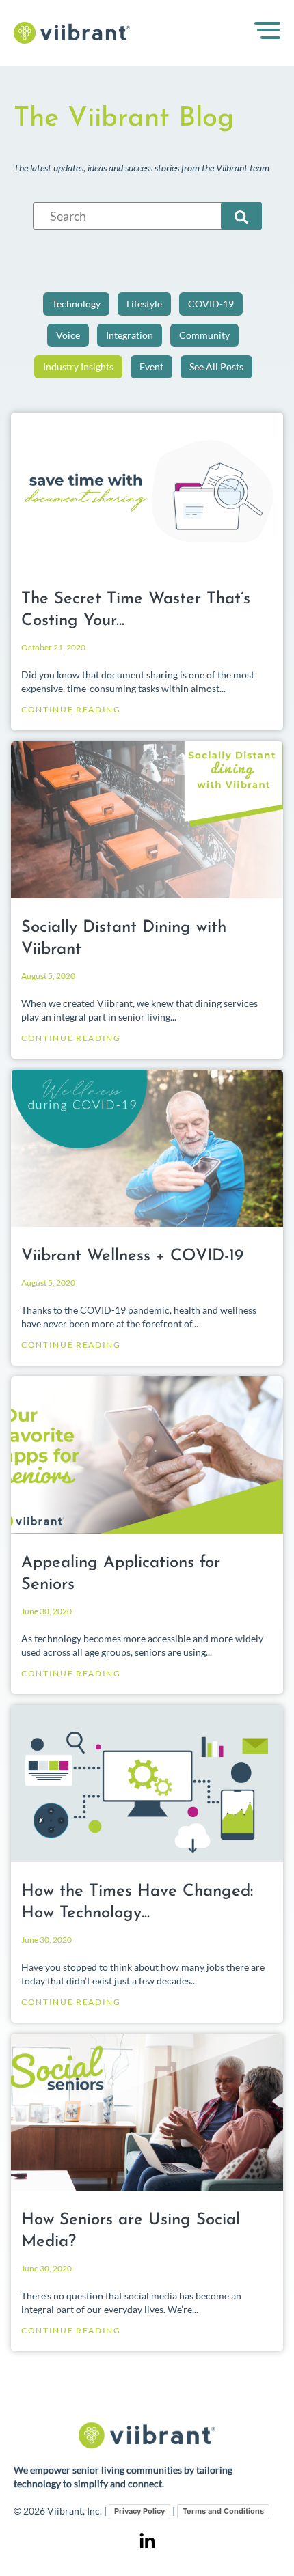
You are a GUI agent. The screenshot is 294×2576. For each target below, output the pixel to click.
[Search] (241, 216)
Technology (76, 304)
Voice (68, 335)
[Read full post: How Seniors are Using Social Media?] (147, 2112)
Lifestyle (144, 304)
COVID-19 (211, 304)
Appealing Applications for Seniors (121, 1574)
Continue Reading (71, 709)
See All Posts (216, 366)
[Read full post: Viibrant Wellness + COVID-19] (147, 1148)
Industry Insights (78, 366)
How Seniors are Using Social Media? (131, 2231)
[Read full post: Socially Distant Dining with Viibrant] (147, 820)
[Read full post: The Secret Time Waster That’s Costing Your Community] (147, 491)
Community (204, 335)
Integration (130, 335)
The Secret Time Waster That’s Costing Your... (136, 610)
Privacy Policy (139, 2511)
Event (151, 366)
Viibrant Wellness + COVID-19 (132, 1256)
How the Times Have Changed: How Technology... (137, 1902)
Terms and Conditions (223, 2511)
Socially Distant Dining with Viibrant (124, 939)
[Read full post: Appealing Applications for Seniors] (147, 1455)
